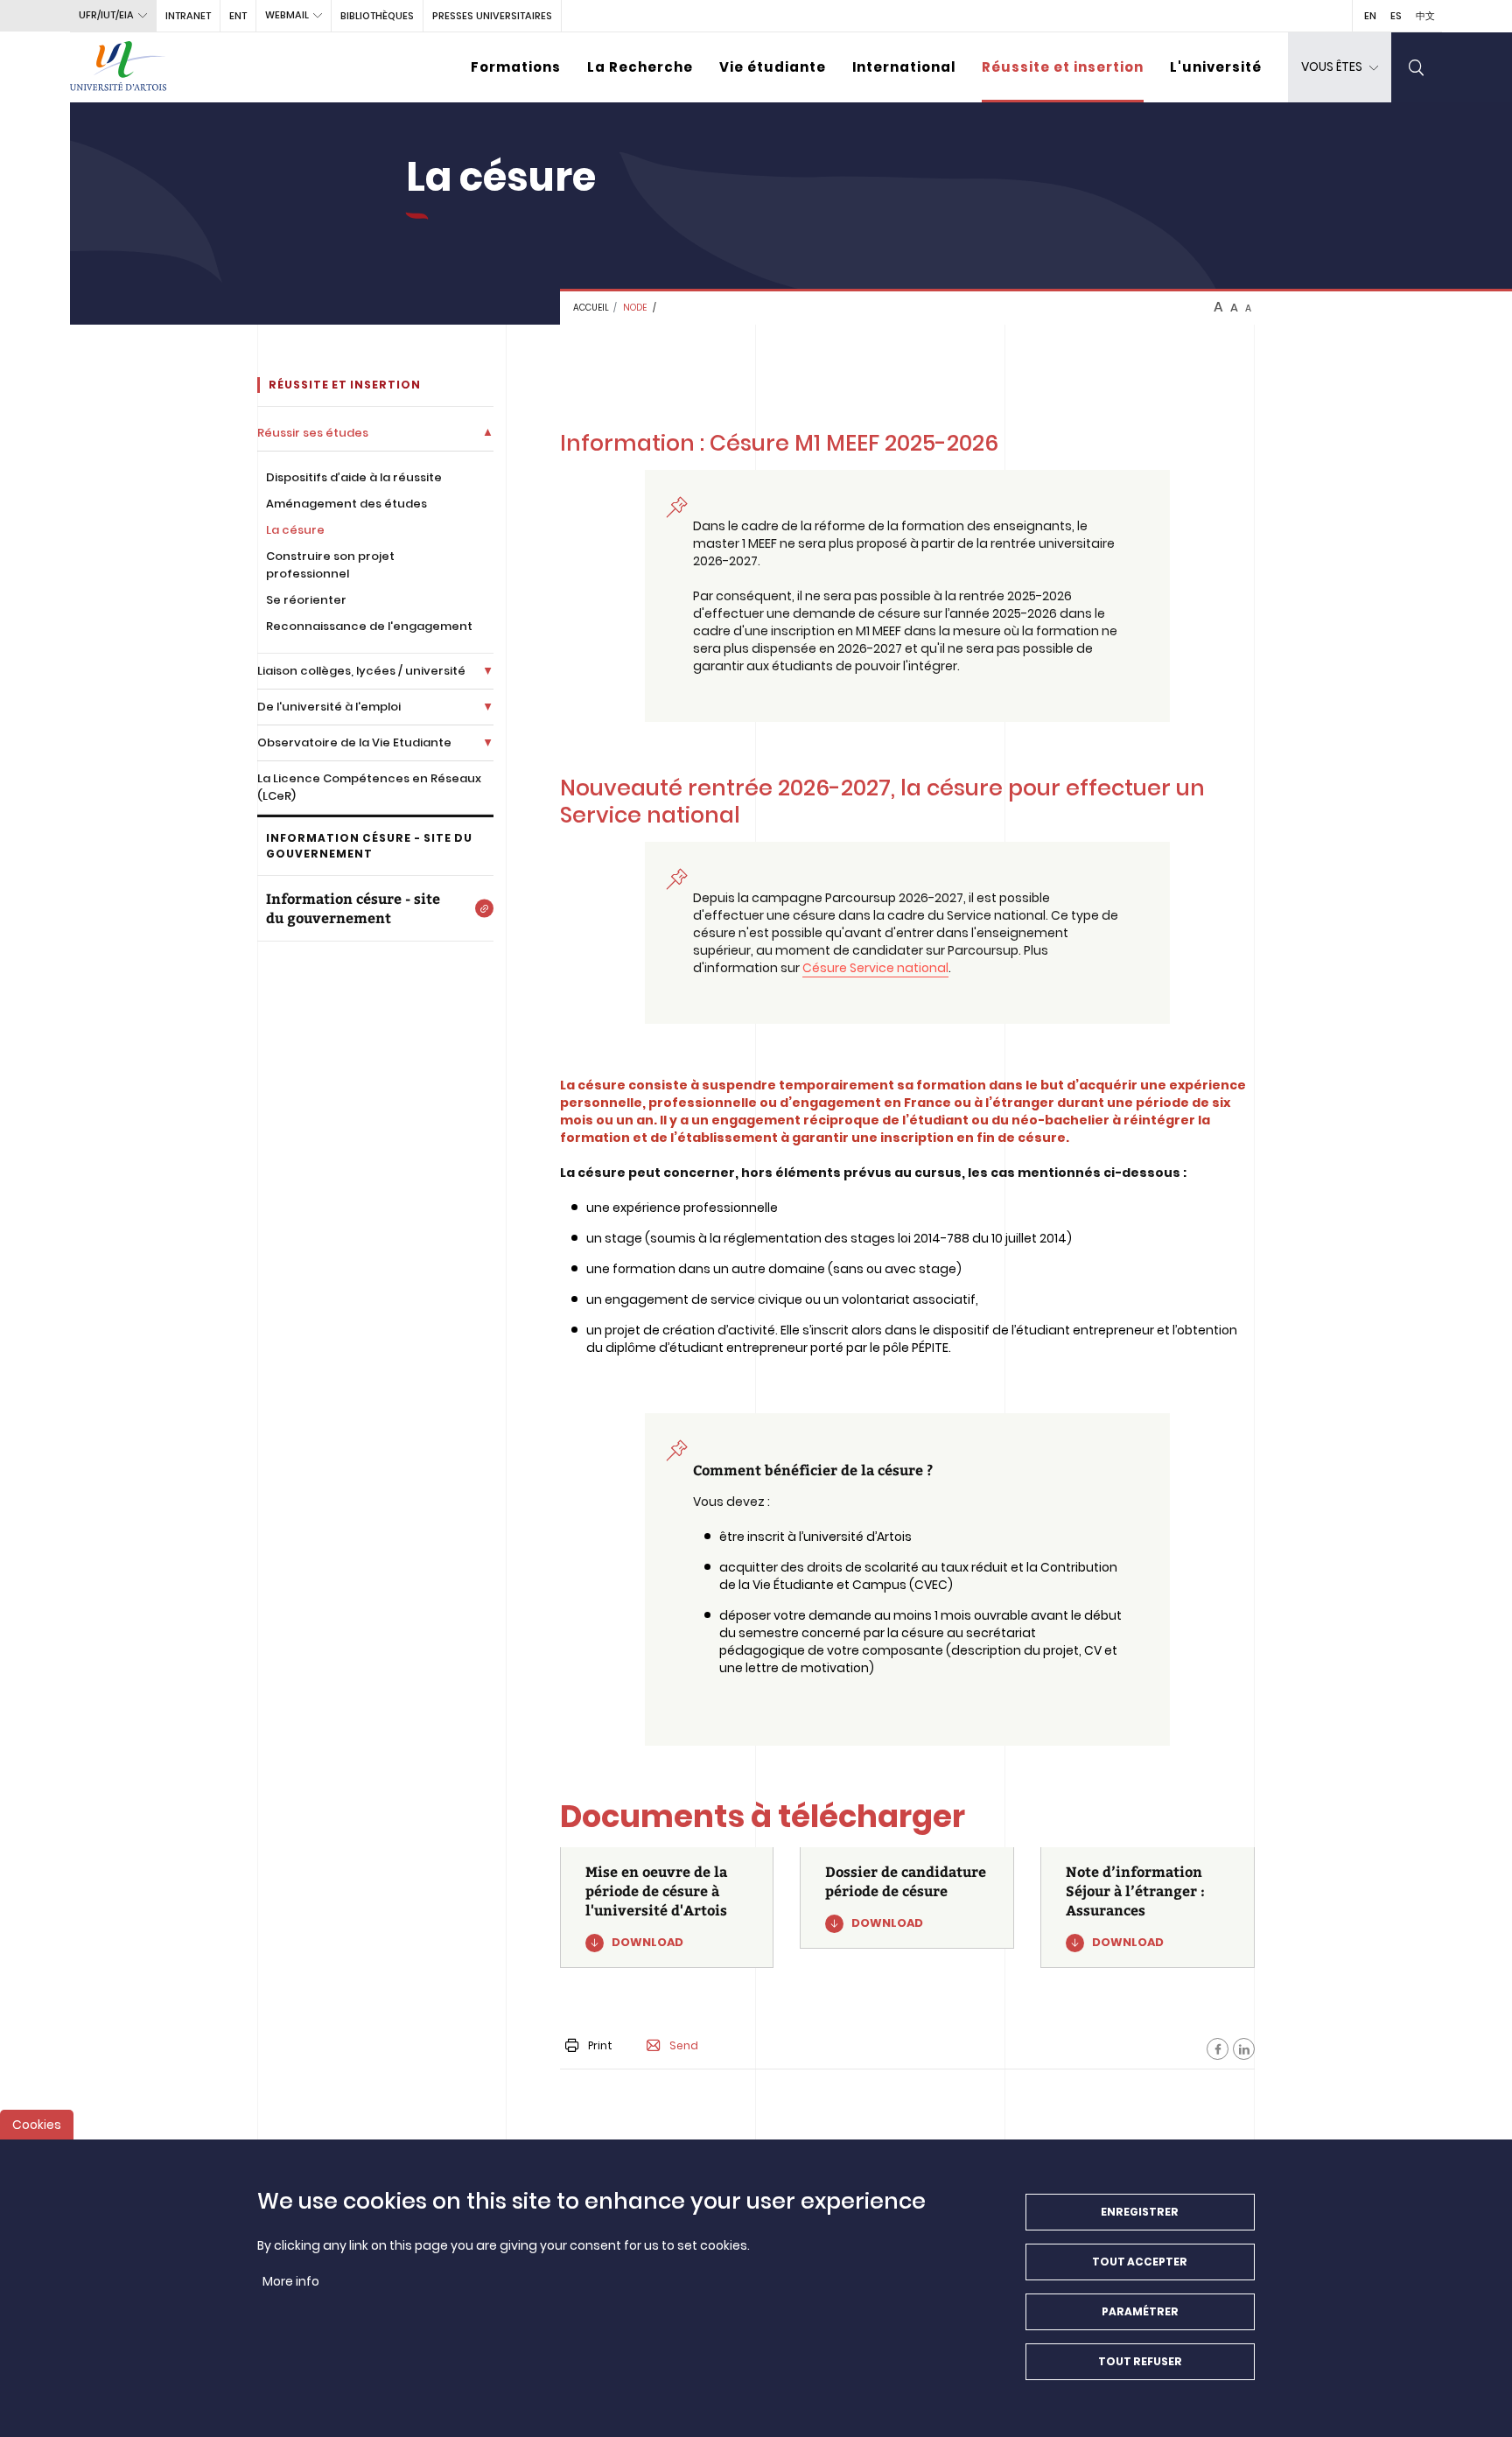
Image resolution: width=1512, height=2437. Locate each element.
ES (1396, 16)
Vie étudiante (773, 67)
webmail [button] (287, 15)
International (904, 67)
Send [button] (684, 2046)
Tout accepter (1140, 2262)
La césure (295, 530)
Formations (516, 67)
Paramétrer (1140, 2311)
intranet (188, 16)
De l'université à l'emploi (329, 707)
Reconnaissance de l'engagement (369, 626)
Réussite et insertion (1063, 67)
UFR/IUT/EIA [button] (106, 15)
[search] (1417, 67)
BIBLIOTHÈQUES (377, 16)
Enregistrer (1140, 2212)
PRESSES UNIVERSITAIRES (492, 16)
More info (291, 2281)
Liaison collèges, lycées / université (361, 671)
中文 (1425, 16)
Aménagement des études (346, 504)
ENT (238, 16)
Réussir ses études (313, 433)
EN (1370, 16)
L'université (1216, 67)
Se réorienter (306, 600)
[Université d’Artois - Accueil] (118, 67)
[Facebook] (1218, 2049)
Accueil (591, 308)
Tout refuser (1140, 2361)
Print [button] (600, 2045)
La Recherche (640, 67)
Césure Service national (875, 968)
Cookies (37, 2125)
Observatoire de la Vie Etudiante (354, 742)
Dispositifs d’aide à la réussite (354, 477)
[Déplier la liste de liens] (488, 433)
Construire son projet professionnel (330, 565)
